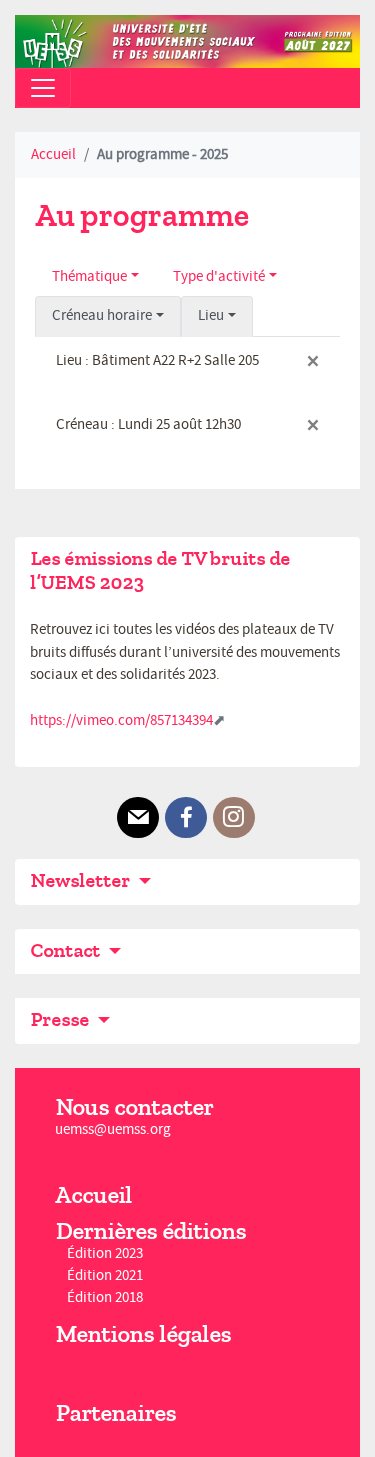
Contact (67, 950)
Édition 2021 (105, 1275)
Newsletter (82, 880)
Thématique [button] (89, 276)
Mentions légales (143, 1334)
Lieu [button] (211, 315)
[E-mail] (138, 818)
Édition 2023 (105, 1253)
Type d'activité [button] (219, 276)
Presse (61, 1019)
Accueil (53, 154)
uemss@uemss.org (113, 1129)
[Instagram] (234, 818)
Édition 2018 (105, 1298)
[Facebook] (186, 818)
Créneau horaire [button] (102, 315)
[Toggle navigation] (43, 88)
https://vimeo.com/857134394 (121, 720)
